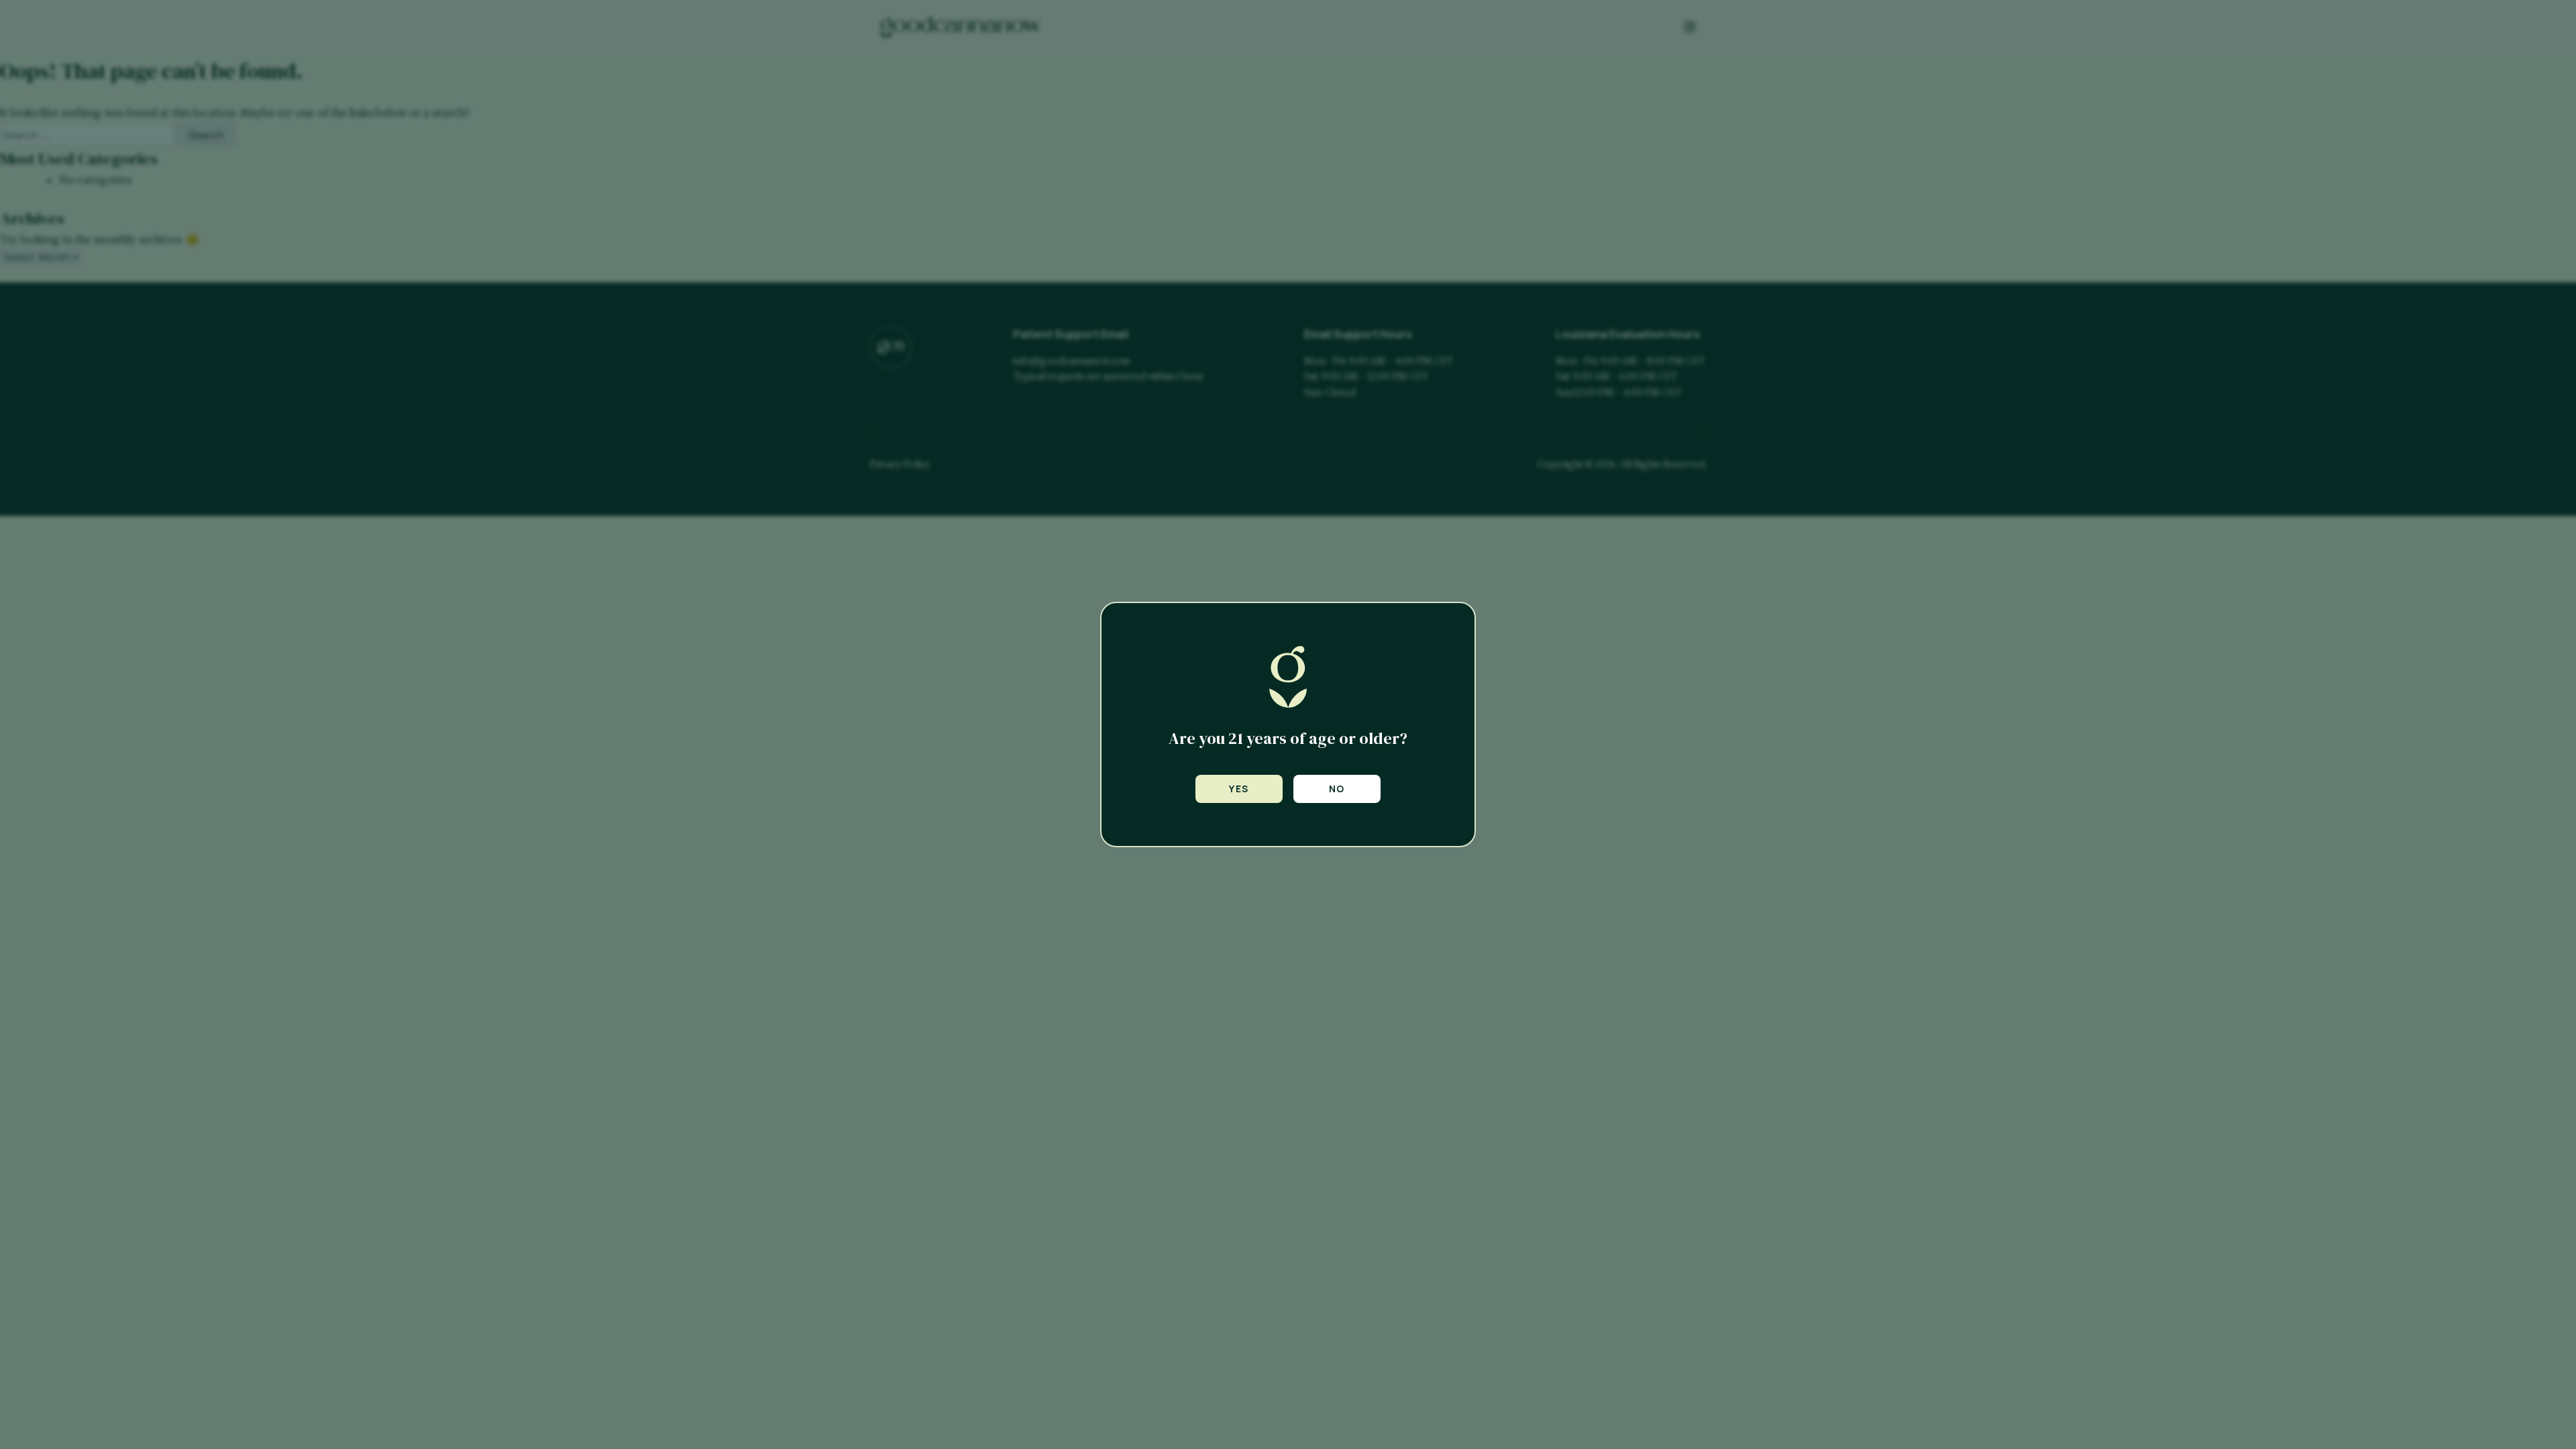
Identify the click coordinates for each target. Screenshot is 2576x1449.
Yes (1239, 789)
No (1337, 789)
